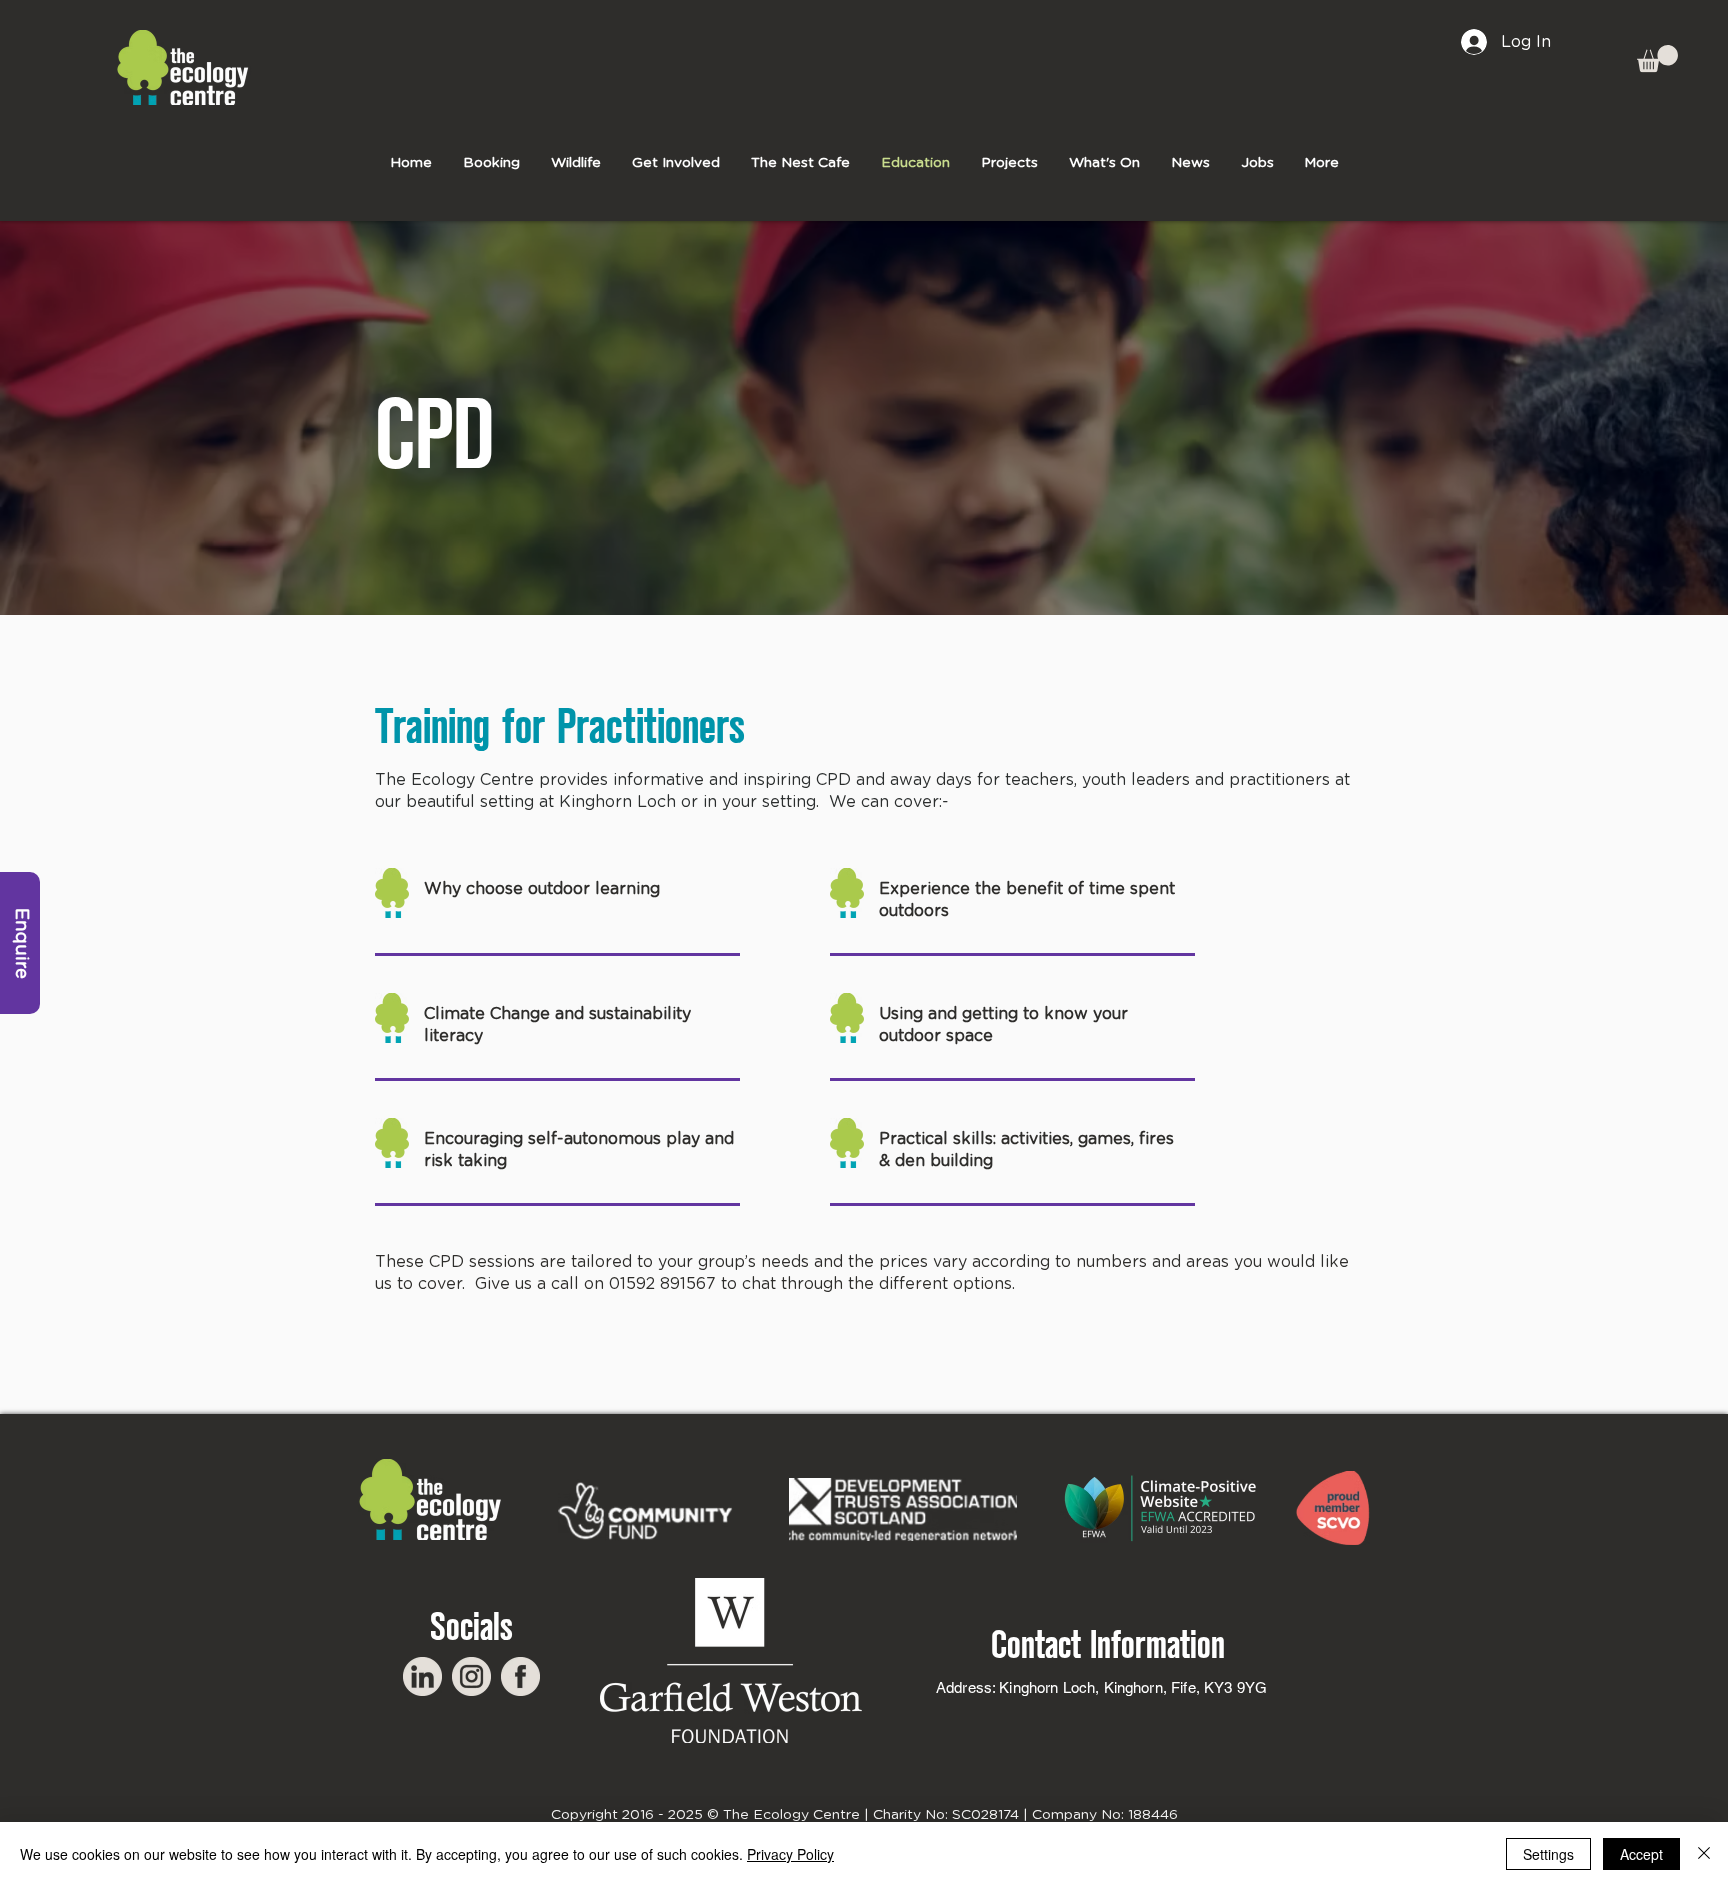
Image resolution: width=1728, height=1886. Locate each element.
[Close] (1704, 1854)
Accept (1641, 1854)
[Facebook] (520, 1676)
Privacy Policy (790, 1854)
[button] (1657, 58)
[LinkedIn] (422, 1676)
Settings (1548, 1854)
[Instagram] (471, 1676)
